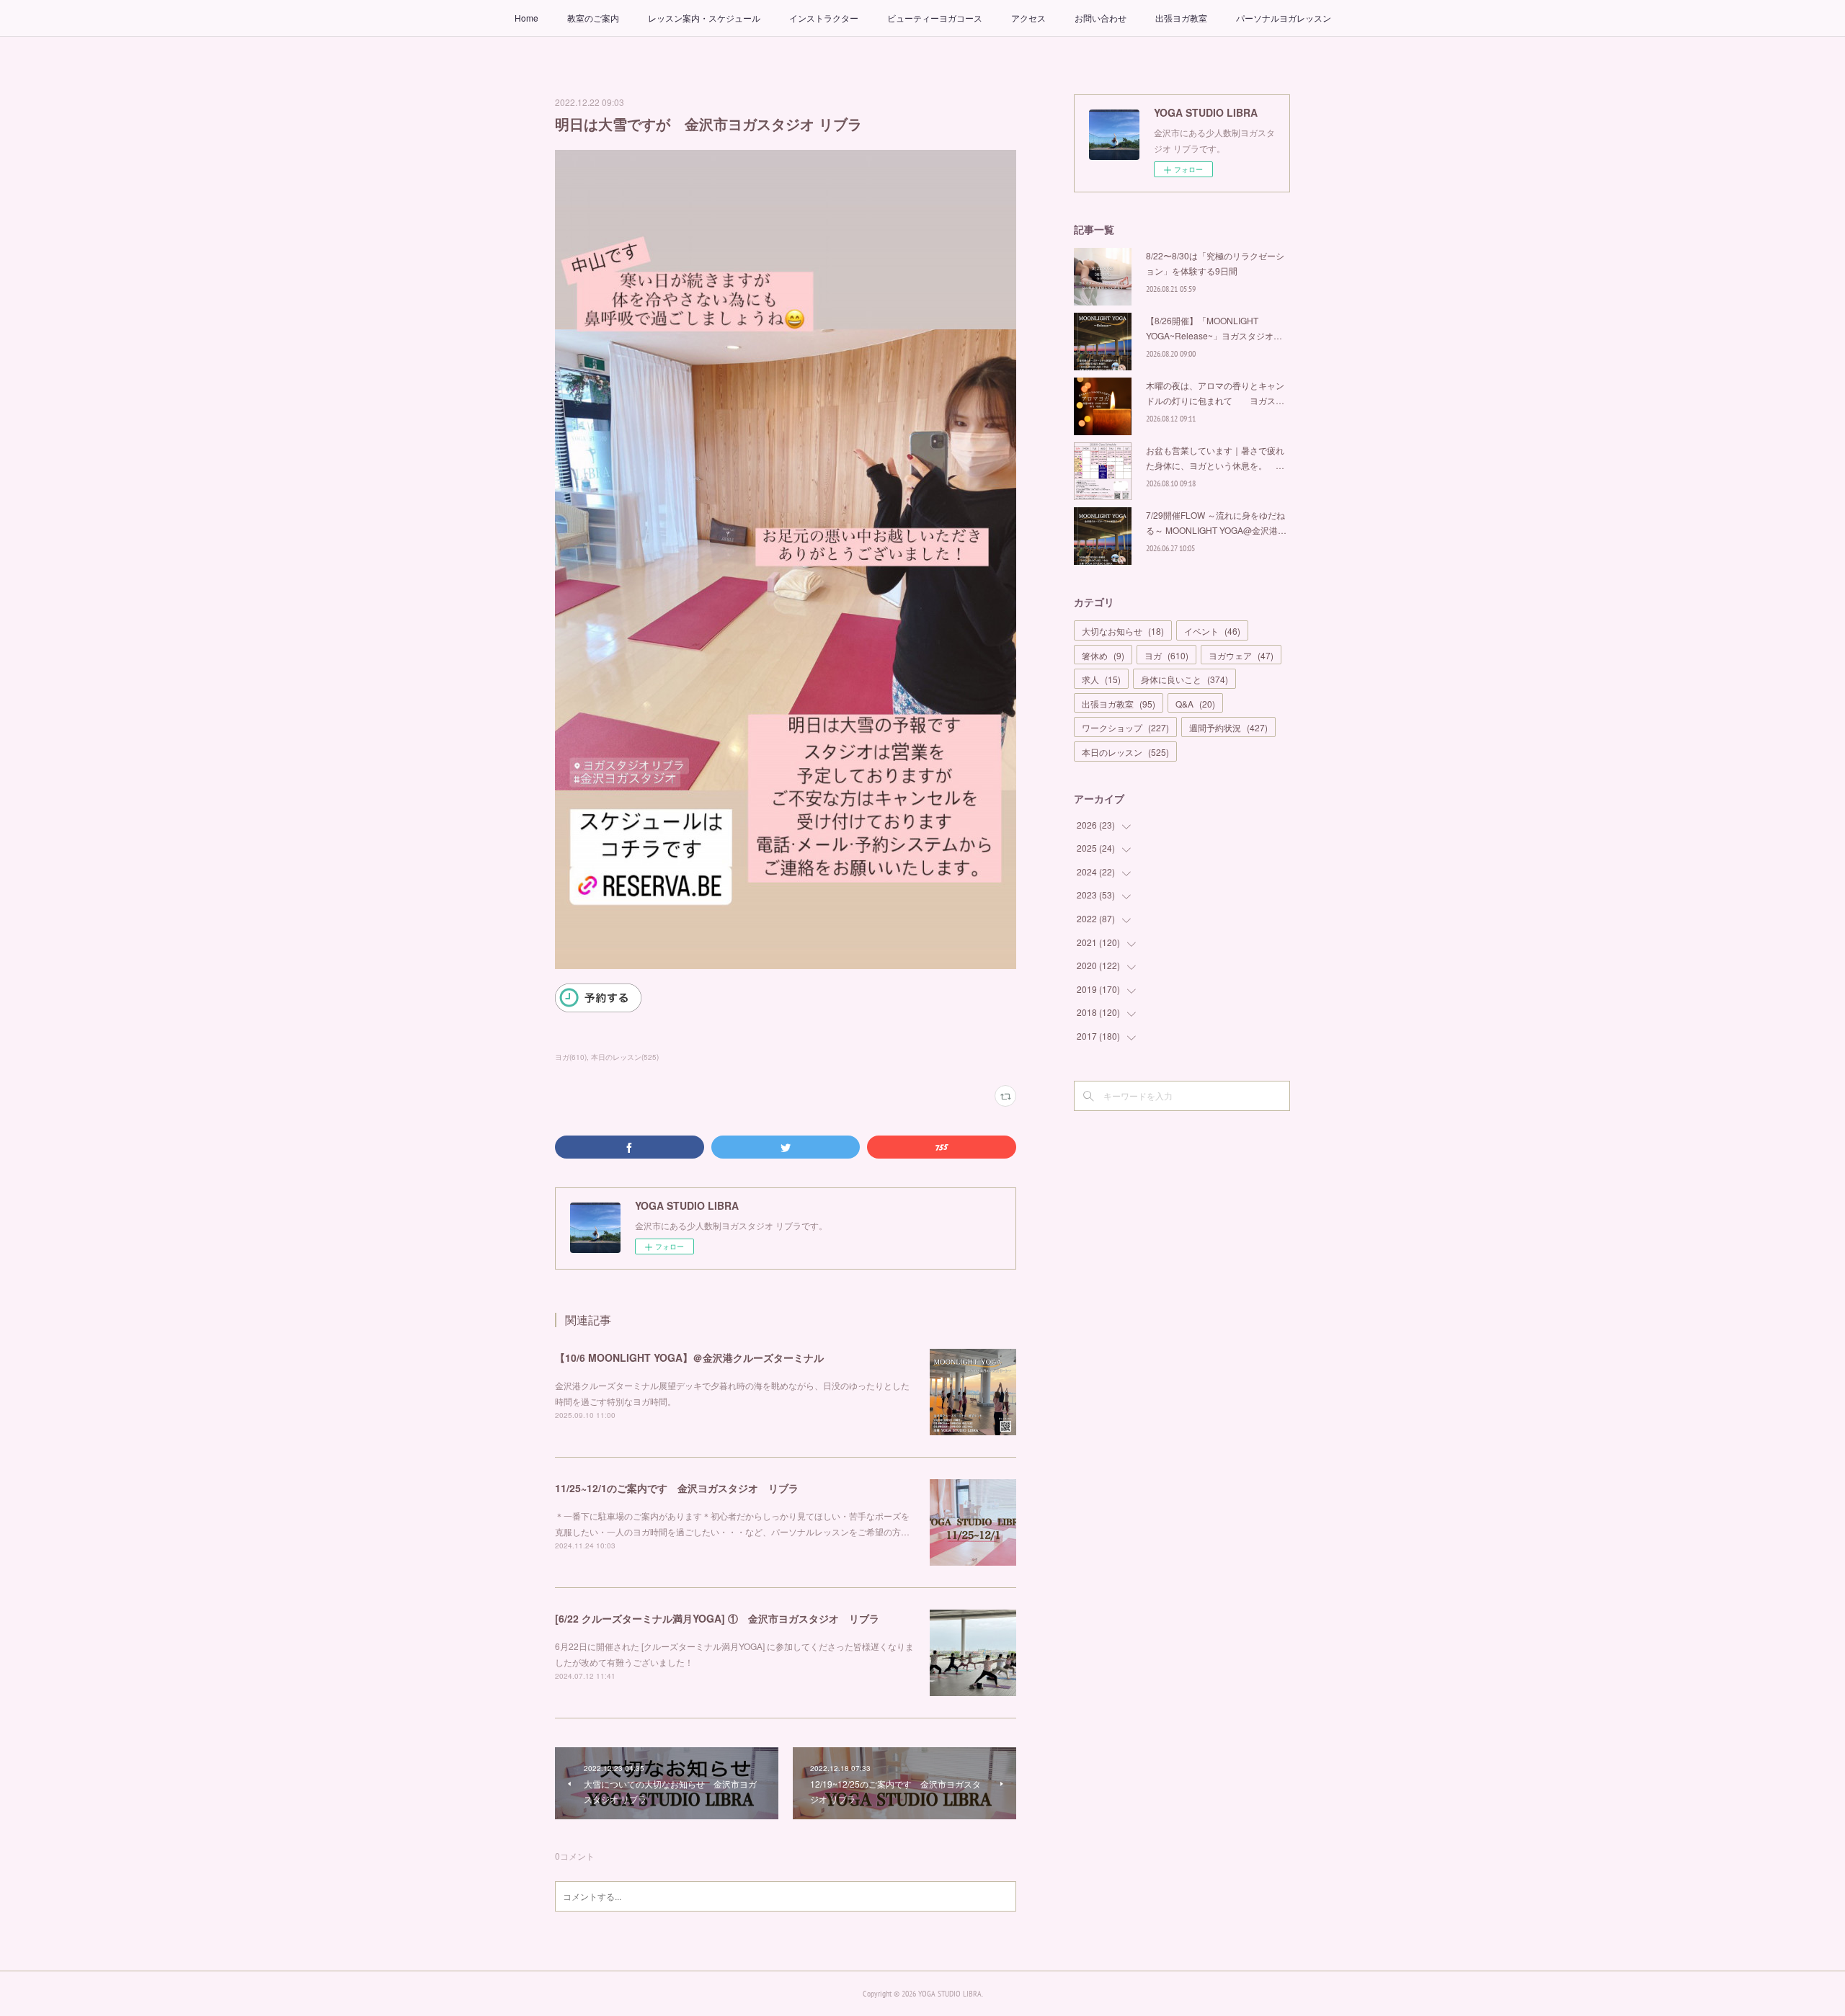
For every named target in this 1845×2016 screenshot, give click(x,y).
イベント (1212, 631)
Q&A (1195, 704)
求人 (1101, 679)
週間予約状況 (1228, 727)
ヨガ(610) (571, 1057)
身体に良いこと (1184, 679)
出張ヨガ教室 (1181, 18)
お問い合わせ (1101, 18)
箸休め (1103, 655)
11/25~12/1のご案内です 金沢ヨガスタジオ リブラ (677, 1488)
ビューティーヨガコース (935, 18)
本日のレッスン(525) (625, 1057)
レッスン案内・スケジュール (704, 18)
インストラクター (824, 18)
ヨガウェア (1241, 655)
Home (526, 18)
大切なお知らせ (1123, 631)
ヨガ (1166, 655)
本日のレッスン (1125, 752)
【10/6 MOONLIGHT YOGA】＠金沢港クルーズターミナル (689, 1357)
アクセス (1028, 18)
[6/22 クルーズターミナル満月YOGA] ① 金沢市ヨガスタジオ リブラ (717, 1618)
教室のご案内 (593, 18)
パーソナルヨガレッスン (1284, 18)
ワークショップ (1125, 727)
